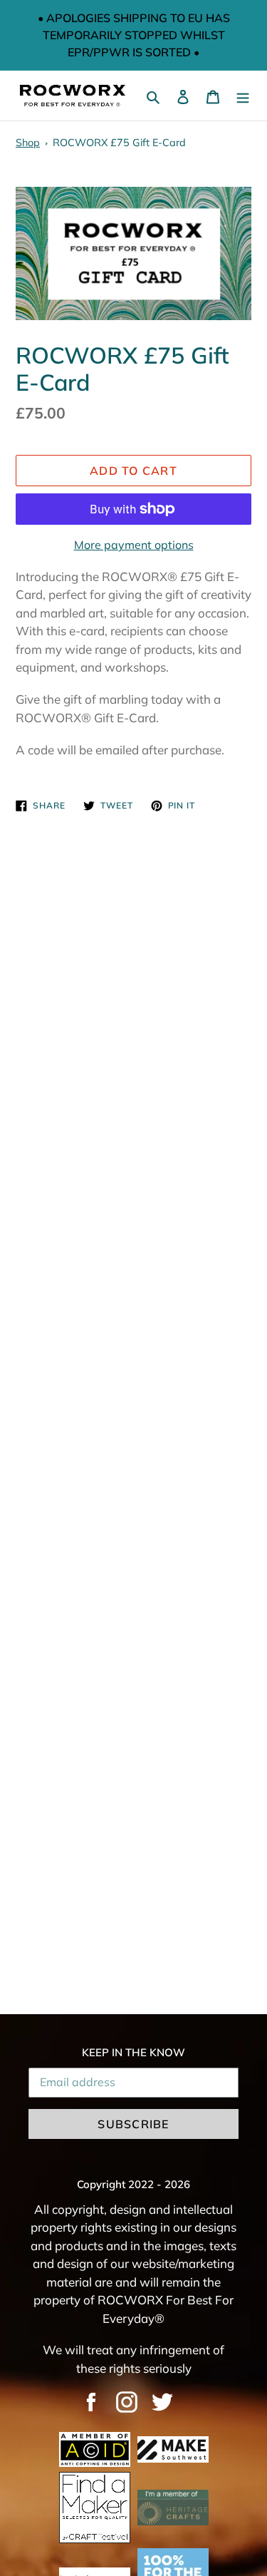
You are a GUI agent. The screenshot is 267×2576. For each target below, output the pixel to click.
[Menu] (243, 96)
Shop (28, 143)
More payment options (134, 545)
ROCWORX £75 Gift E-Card (119, 143)
